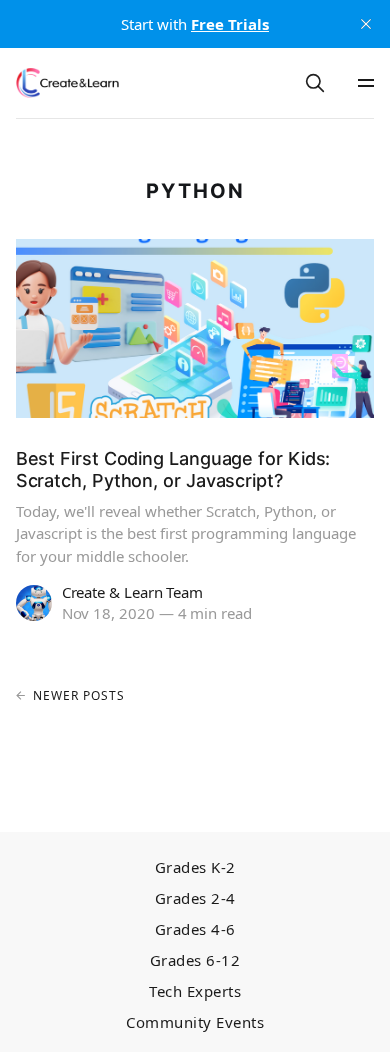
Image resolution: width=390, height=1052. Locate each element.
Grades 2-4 (195, 898)
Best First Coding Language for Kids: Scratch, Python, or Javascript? (173, 469)
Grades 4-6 (195, 929)
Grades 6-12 (195, 960)
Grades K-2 (195, 867)
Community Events (195, 1022)
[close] (366, 24)
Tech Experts (195, 991)
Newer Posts (79, 695)
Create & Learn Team (133, 592)
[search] (315, 83)
